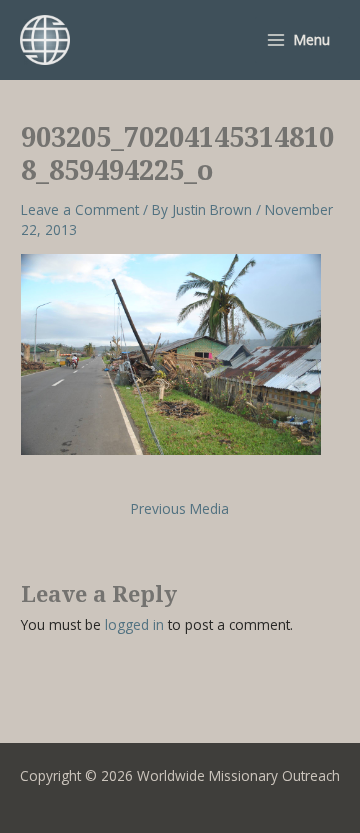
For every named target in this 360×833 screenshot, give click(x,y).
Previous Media (180, 509)
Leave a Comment (80, 209)
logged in (134, 624)
